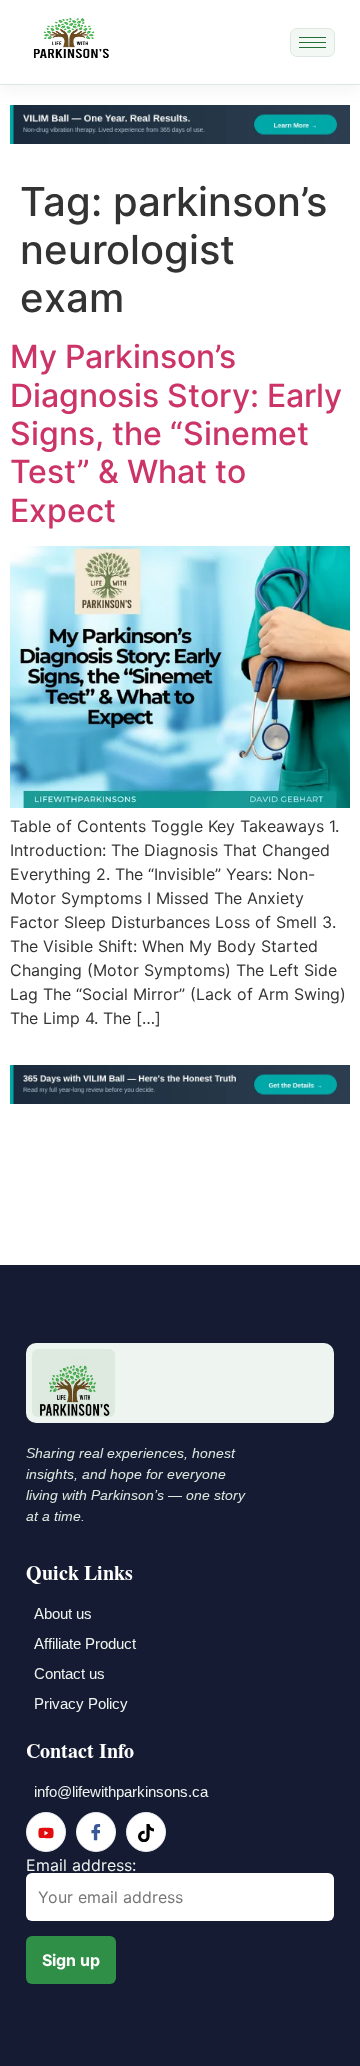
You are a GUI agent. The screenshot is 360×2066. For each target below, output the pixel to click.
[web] (146, 1832)
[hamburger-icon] (312, 42)
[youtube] (46, 1832)
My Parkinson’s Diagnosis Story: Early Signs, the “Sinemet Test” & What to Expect (176, 433)
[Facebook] (96, 1832)
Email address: (81, 1866)
